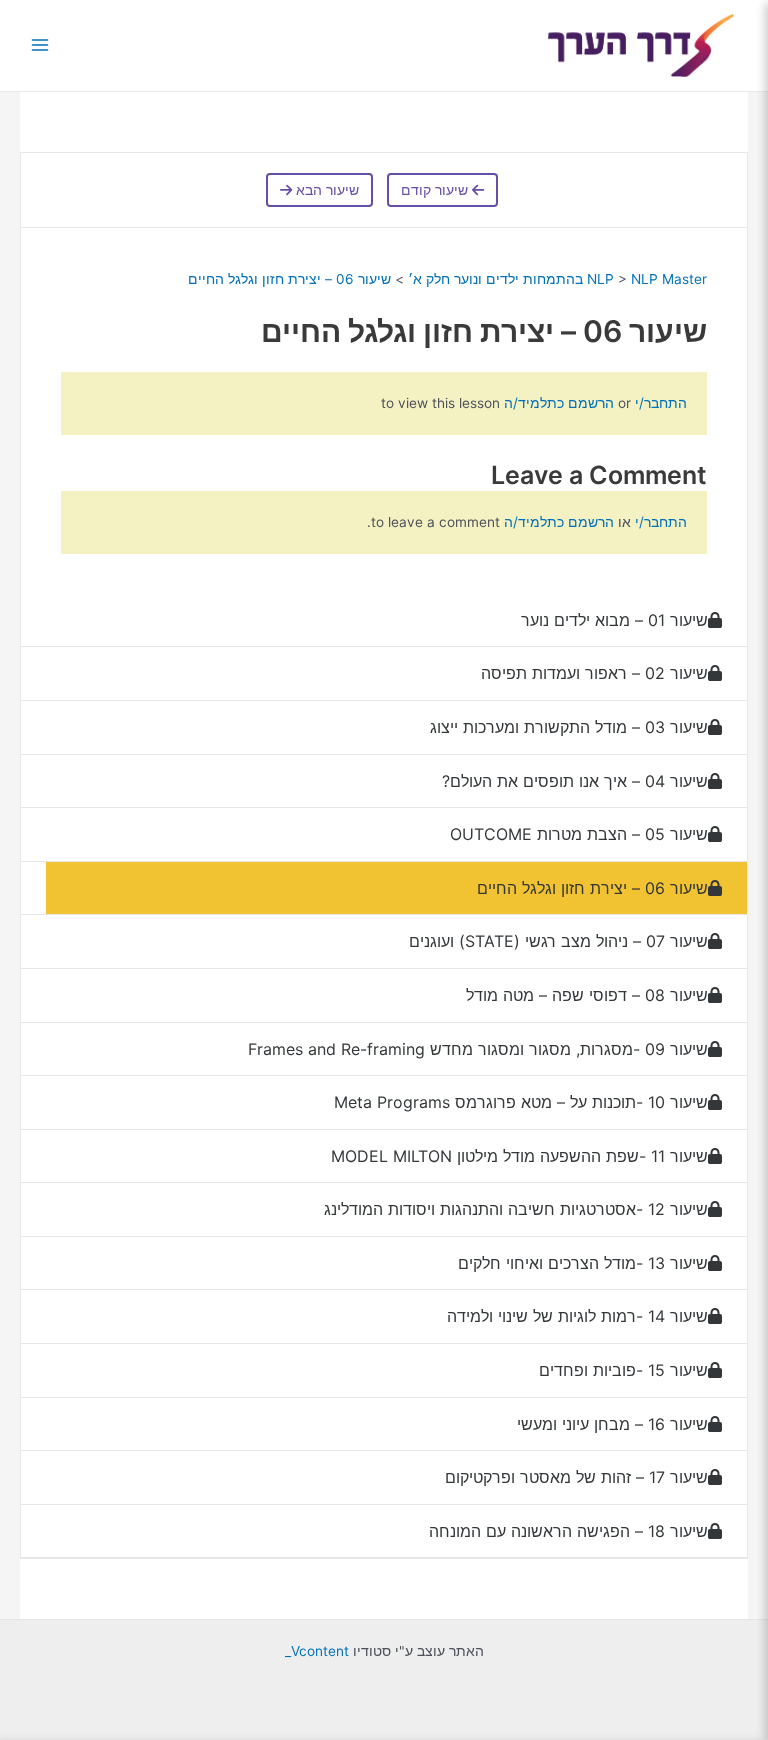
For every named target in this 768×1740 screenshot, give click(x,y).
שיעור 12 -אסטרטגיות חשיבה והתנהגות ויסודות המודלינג (516, 1209)
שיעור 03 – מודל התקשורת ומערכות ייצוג (569, 727)
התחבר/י (659, 403)
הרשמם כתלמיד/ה (559, 403)
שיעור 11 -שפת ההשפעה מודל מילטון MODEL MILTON (519, 1156)
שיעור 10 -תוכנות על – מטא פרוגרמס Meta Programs (521, 1102)
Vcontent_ (317, 1651)
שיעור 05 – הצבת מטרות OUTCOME (579, 834)
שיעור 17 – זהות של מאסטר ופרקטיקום (576, 1477)
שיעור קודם (436, 190)
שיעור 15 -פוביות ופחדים (623, 1370)
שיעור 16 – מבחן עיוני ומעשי (612, 1424)
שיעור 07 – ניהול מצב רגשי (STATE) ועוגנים (558, 941)
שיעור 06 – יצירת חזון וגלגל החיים (289, 279)
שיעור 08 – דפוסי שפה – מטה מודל (587, 995)
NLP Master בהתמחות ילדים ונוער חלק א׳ (557, 279)
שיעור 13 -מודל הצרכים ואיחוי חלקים (583, 1263)
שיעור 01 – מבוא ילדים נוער (614, 620)
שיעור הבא (325, 190)
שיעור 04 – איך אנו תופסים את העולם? (575, 781)
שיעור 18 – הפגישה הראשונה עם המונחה (568, 1531)
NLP (600, 279)
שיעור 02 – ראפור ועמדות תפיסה (594, 673)
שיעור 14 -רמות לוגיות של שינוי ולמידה (577, 1316)
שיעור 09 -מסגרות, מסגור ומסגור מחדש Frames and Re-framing (478, 1049)
